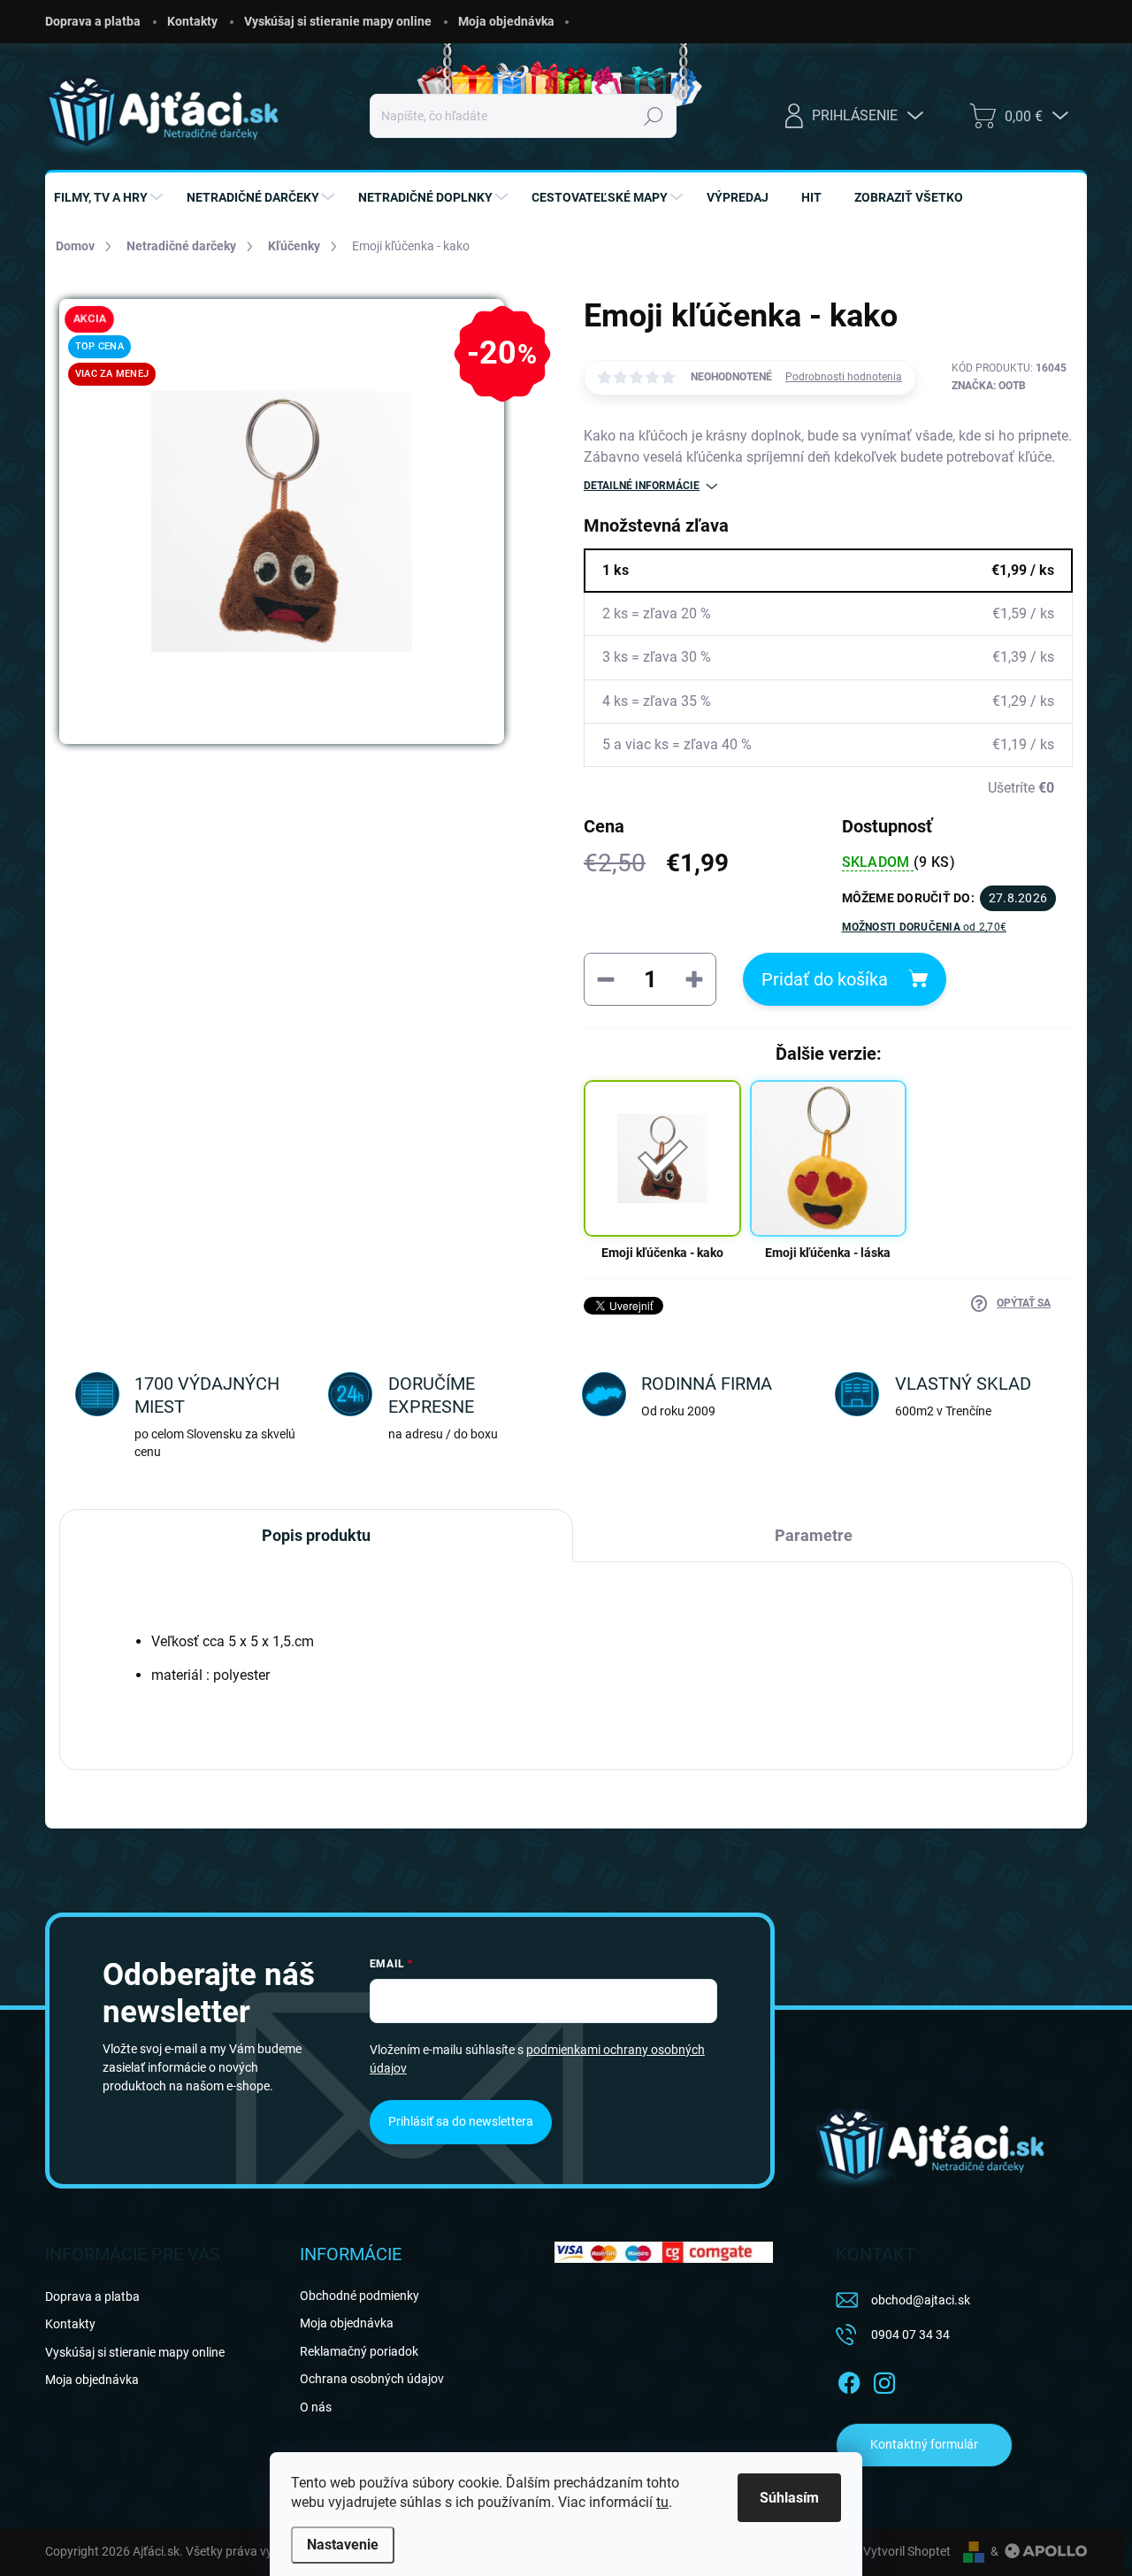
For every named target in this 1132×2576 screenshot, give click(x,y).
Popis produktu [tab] (316, 1535)
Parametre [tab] (814, 1535)
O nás (316, 2407)
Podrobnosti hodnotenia (844, 377)
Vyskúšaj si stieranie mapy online (338, 21)
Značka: (989, 386)
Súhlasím (789, 2498)
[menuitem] (111, 197)
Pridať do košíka (825, 979)
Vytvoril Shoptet (907, 2551)
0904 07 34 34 (910, 2334)
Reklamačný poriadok (359, 2351)
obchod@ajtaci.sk (921, 2300)
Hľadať (654, 116)
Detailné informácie (642, 486)
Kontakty (192, 21)
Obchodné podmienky (359, 2296)
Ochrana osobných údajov (372, 2379)
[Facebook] (849, 2380)
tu (662, 2502)
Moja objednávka (506, 21)
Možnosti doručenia (925, 927)
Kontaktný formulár (924, 2444)
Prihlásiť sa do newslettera (461, 2121)
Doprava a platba (93, 21)
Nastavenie (343, 2545)
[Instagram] (884, 2380)
